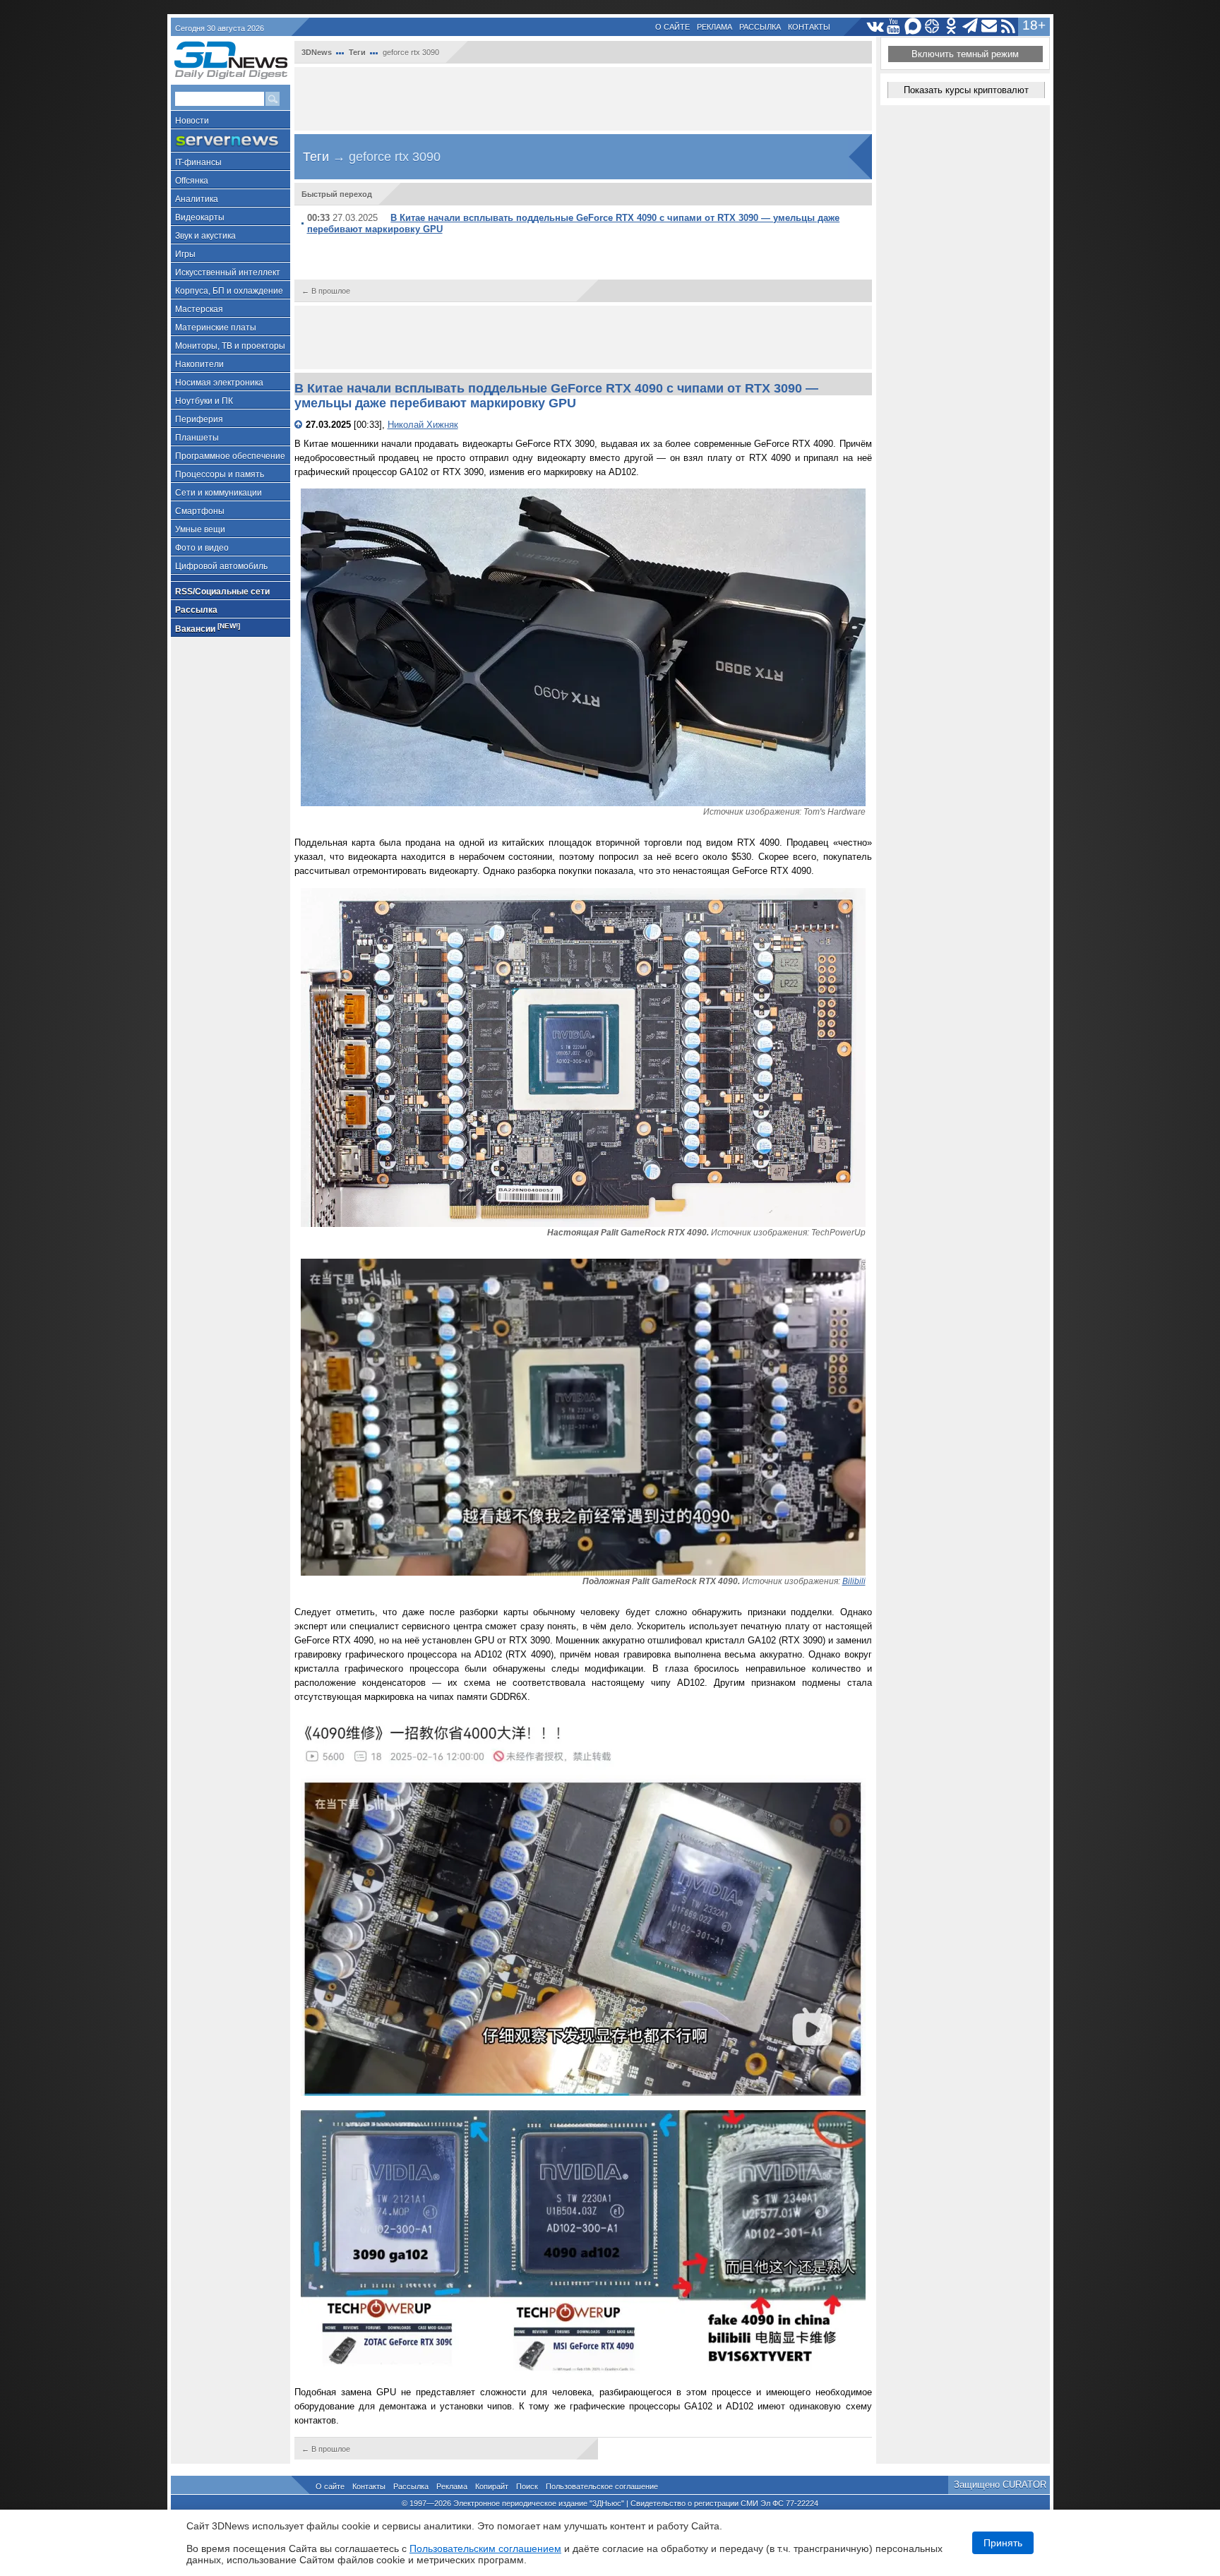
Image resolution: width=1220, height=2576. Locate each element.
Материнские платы (216, 328)
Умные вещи (200, 529)
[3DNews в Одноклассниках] (951, 26)
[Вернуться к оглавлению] (300, 425)
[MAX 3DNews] (913, 26)
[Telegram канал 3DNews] (970, 26)
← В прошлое (326, 291)
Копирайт (492, 2486)
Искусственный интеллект (228, 272)
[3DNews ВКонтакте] (875, 26)
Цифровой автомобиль (221, 566)
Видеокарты (200, 217)
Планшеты (197, 438)
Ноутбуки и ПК (204, 401)
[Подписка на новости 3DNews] (989, 26)
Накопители (199, 364)
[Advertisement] (583, 99)
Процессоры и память (220, 474)
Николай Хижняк (423, 425)
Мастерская (199, 309)
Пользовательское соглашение (602, 2486)
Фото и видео (202, 548)
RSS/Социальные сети (222, 592)
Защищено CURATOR (1000, 2485)
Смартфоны (200, 511)
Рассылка (760, 27)
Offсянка (192, 181)
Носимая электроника (219, 383)
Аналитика (197, 199)
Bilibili (854, 1581)
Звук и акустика (205, 236)
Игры (185, 254)
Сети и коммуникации (219, 493)
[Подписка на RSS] (1009, 26)
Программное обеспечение (230, 456)
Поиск (527, 2486)
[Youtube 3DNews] (894, 26)
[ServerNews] (231, 141)
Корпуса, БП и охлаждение (229, 291)
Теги (357, 52)
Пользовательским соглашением (485, 2548)
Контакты (809, 27)
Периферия (199, 419)
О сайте (672, 27)
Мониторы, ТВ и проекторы (230, 346)
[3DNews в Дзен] (932, 26)
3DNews (317, 52)
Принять (1003, 2543)
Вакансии (208, 628)
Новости (192, 121)
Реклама (714, 27)
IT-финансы (198, 162)
